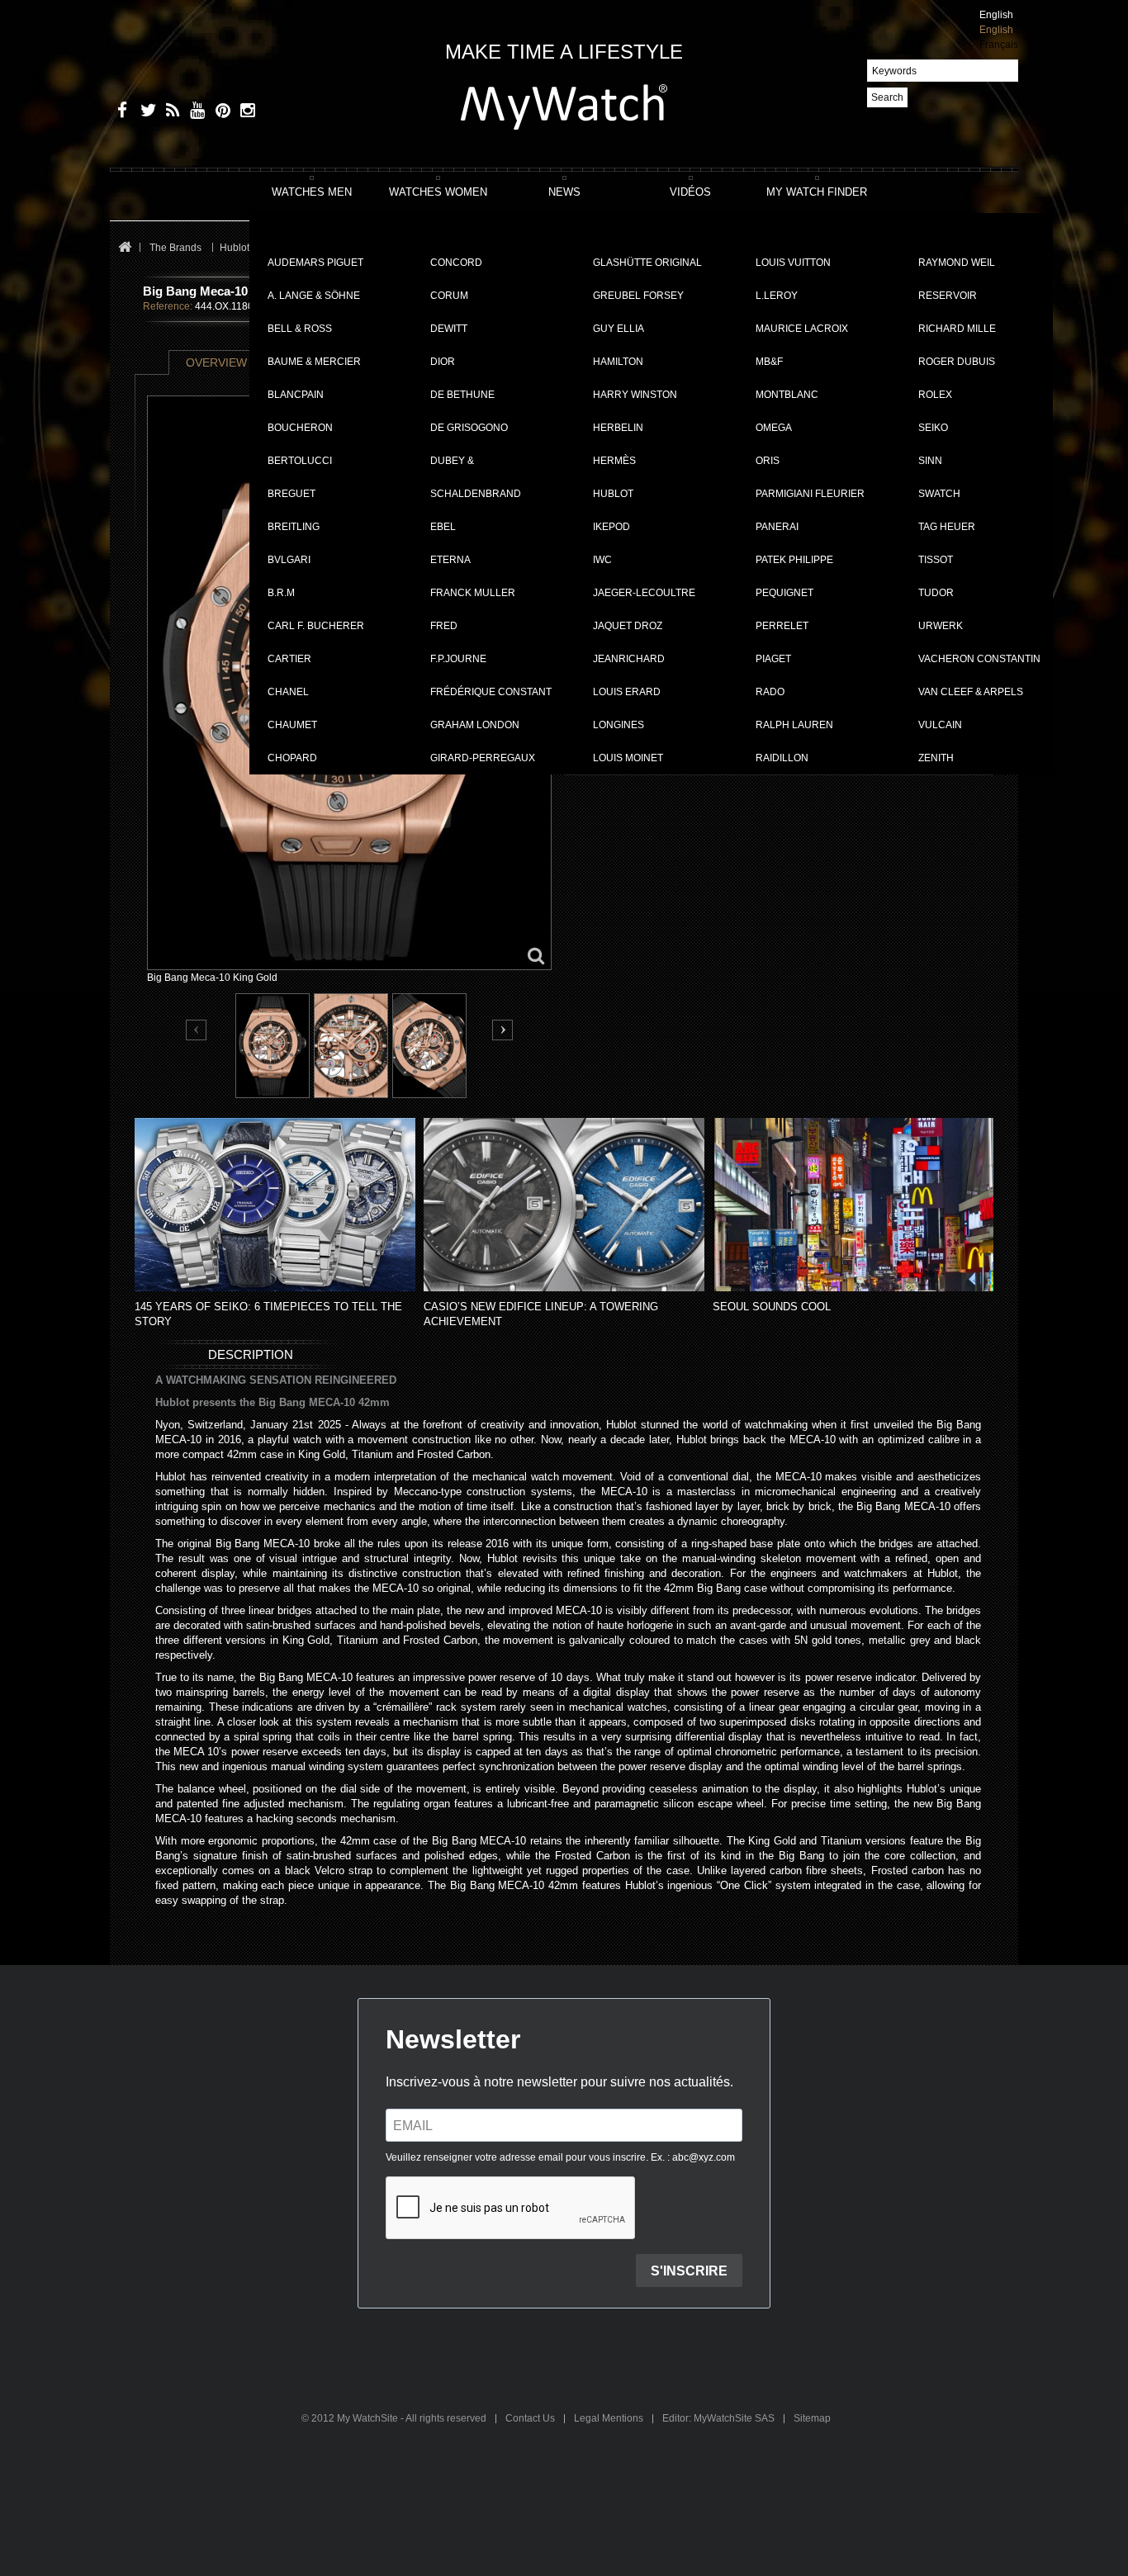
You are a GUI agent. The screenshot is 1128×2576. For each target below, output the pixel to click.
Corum (449, 296)
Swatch (939, 494)
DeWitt (449, 329)
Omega (774, 428)
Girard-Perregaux (483, 758)
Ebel (443, 527)
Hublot (613, 494)
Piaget (773, 659)
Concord (456, 263)
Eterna (450, 560)
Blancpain (296, 395)
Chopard (292, 758)
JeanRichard (629, 659)
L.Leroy (777, 296)
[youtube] (194, 113)
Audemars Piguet (315, 263)
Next (502, 1030)
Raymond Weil (957, 263)
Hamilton (618, 362)
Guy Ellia (619, 329)
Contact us (531, 2418)
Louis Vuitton (793, 263)
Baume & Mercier (314, 362)
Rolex (935, 395)
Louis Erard (627, 692)
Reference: (168, 306)
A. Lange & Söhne (314, 296)
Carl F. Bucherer (316, 626)
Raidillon (782, 758)
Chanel (288, 692)
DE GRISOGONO (469, 428)
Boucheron (300, 428)
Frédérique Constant (491, 692)
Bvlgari (289, 560)
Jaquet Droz (628, 626)
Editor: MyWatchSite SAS (720, 2418)
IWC (602, 560)
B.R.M (281, 593)
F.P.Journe (458, 659)
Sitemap (812, 2418)
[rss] (170, 113)
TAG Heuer (947, 527)
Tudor (936, 593)
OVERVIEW (216, 362)
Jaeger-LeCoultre (644, 593)
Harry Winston (635, 395)
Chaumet (292, 725)
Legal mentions (610, 2418)
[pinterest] (219, 113)
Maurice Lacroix (802, 329)
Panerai (777, 527)
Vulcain (940, 725)
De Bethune (462, 395)
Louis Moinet (628, 758)
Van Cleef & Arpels (971, 692)
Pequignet (784, 593)
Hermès (614, 461)
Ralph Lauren (794, 725)
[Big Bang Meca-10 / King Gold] (273, 1046)
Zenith (936, 758)
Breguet (291, 494)
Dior (443, 362)
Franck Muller (473, 593)
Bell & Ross (300, 329)
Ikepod (611, 527)
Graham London (475, 725)
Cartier (289, 659)
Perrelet (782, 626)
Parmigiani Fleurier (810, 494)
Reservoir (948, 296)
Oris (768, 461)
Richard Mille (957, 329)
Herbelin (618, 428)
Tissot (936, 560)
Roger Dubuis (957, 362)
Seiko (933, 428)
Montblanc (787, 395)
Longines (619, 725)
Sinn (930, 461)
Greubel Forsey (638, 296)
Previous (197, 1031)
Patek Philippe (794, 560)
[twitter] (145, 113)
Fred (444, 626)
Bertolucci (300, 461)
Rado (770, 692)
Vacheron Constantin (979, 659)
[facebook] (120, 113)
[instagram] (244, 113)
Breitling (294, 527)
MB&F (769, 362)
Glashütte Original (647, 263)
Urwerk (941, 626)
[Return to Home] (124, 248)
